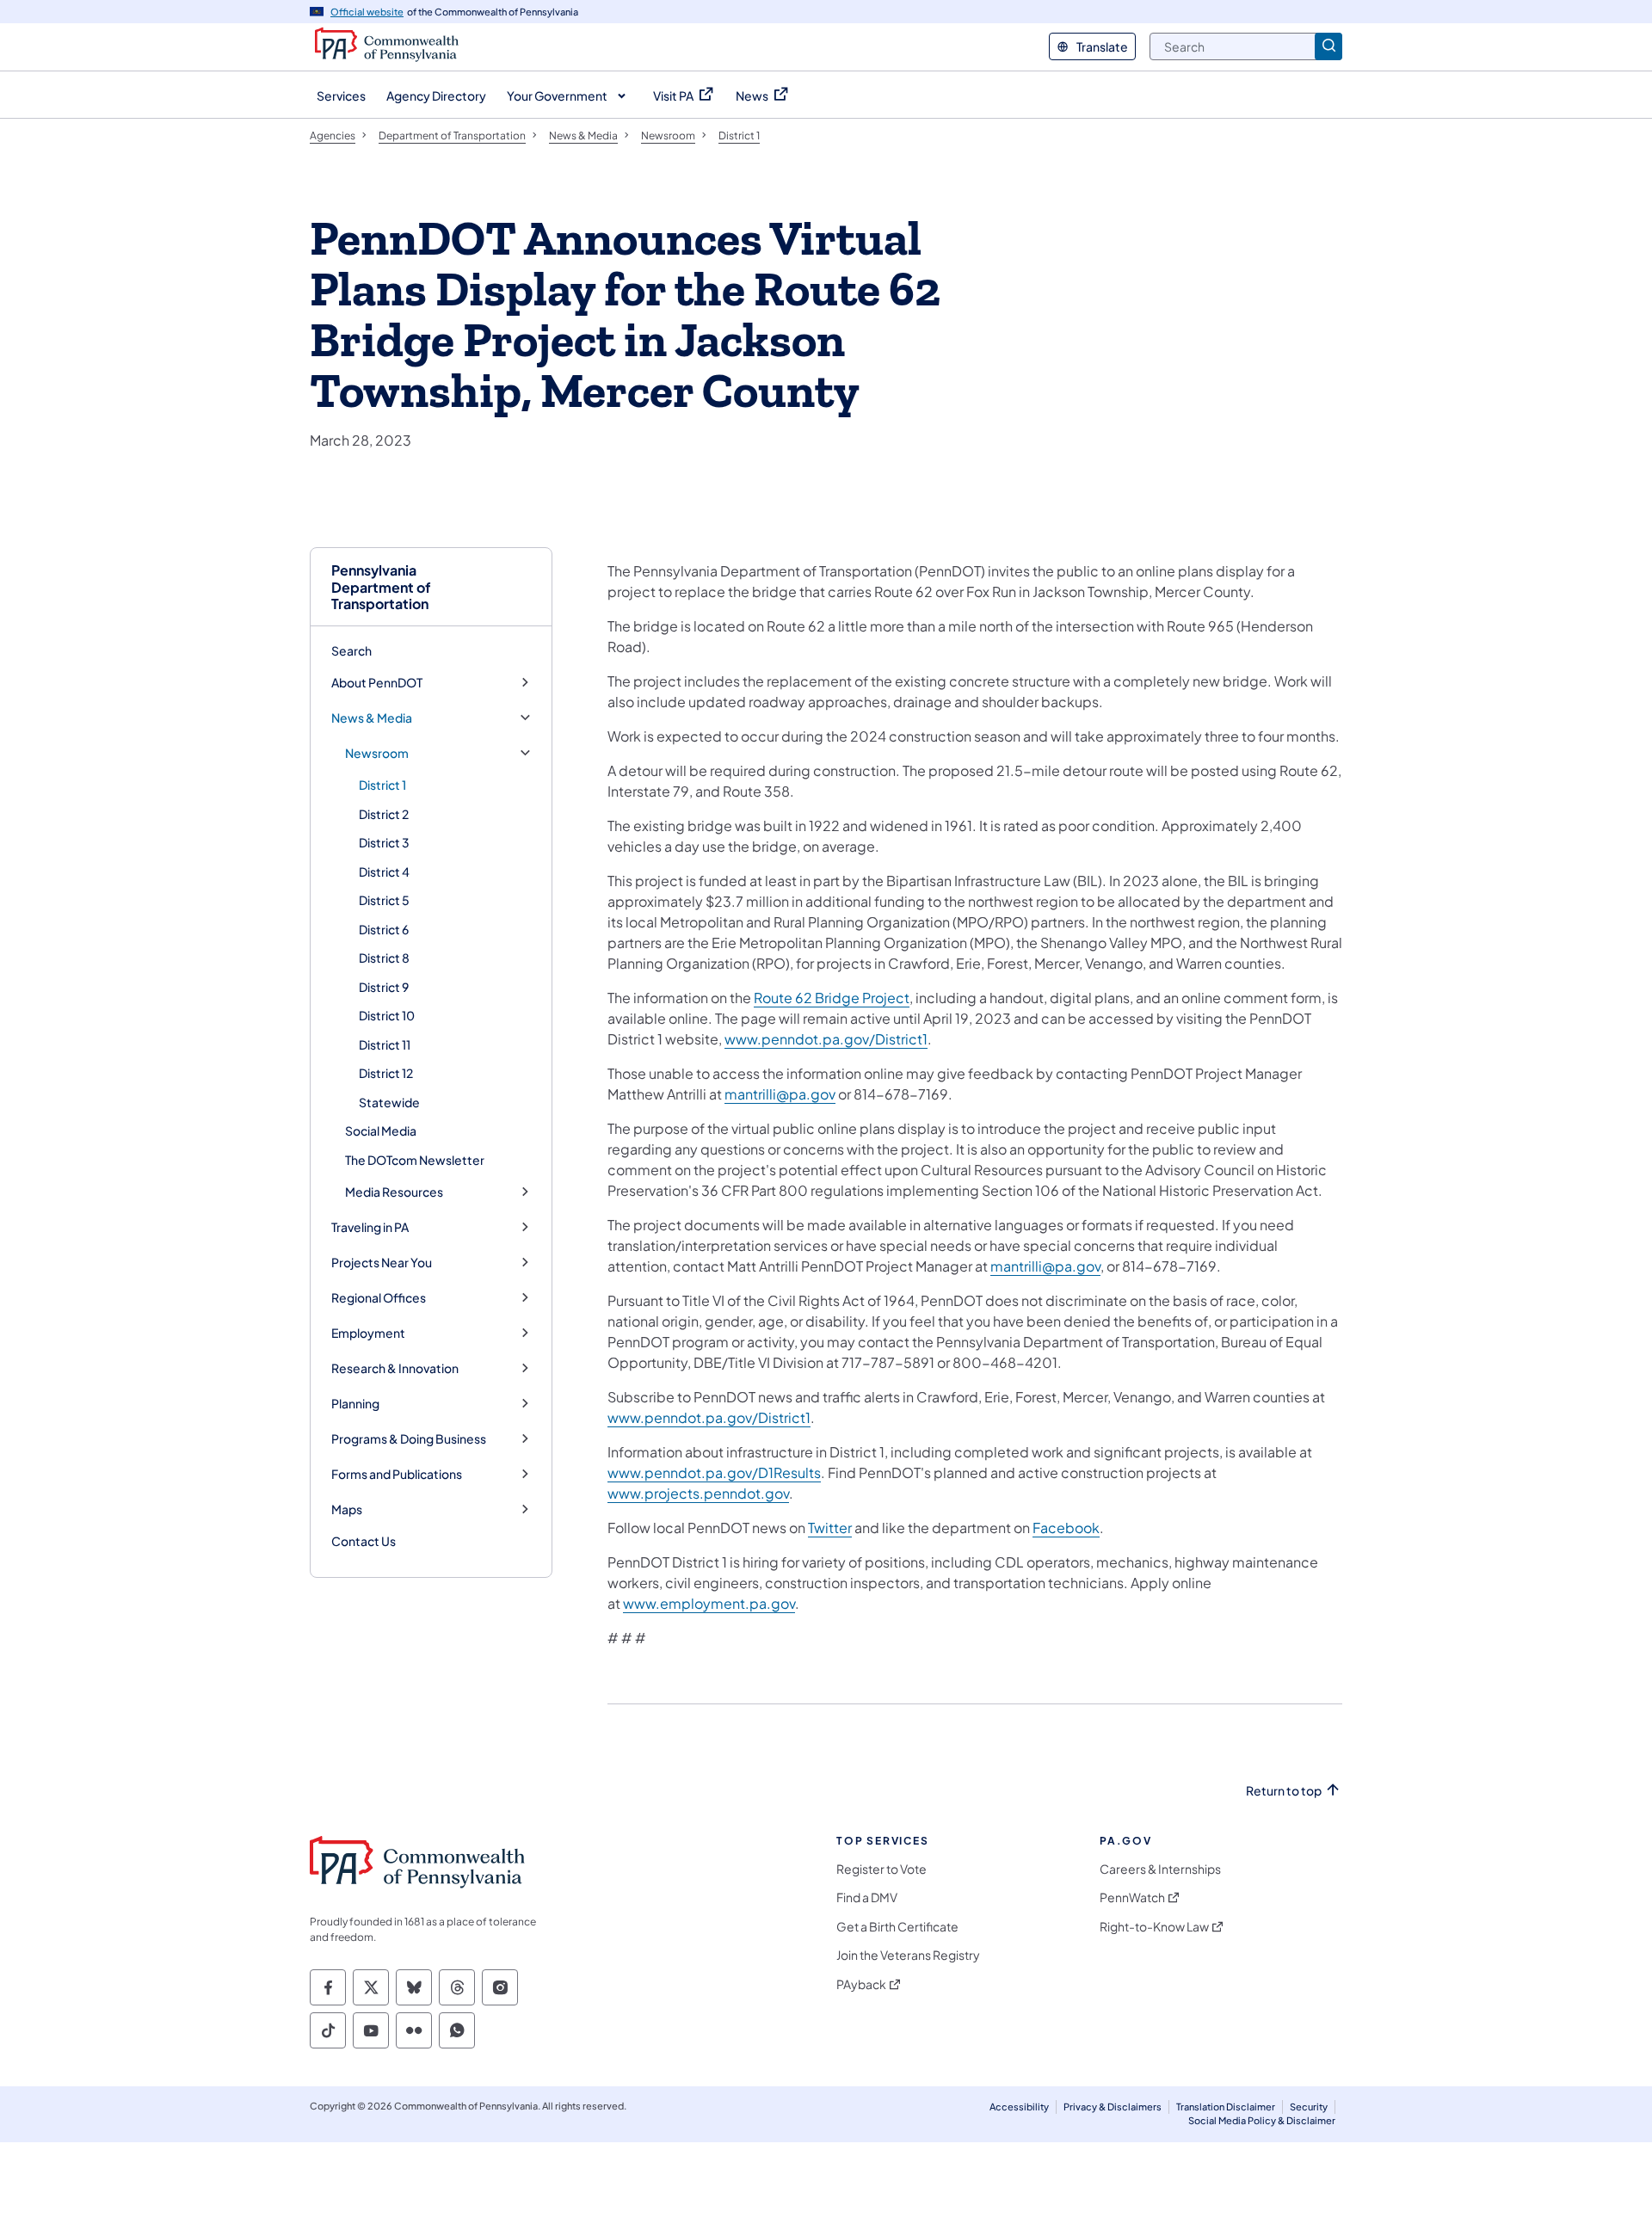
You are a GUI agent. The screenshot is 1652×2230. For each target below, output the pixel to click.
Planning (355, 1404)
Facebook (1066, 1528)
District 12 (386, 1073)
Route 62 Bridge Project (832, 998)
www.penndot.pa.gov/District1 (826, 1039)
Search (351, 650)
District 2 (384, 814)
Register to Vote (881, 1869)
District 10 (387, 1015)
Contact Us (364, 1541)
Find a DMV (867, 1897)
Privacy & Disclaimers (1113, 2107)
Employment (368, 1333)
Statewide (389, 1102)
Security (1309, 2107)
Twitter (830, 1528)
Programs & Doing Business (409, 1439)
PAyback (861, 1984)
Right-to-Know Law (1154, 1927)
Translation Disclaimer (1226, 2107)
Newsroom (377, 753)
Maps (347, 1509)
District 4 (384, 872)
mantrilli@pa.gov (780, 1094)
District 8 (384, 958)
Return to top (1284, 1791)
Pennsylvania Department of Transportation (381, 587)
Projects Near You (382, 1263)
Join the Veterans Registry (908, 1955)
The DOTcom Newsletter (415, 1160)
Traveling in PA (370, 1227)
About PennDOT (377, 683)
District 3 (384, 842)
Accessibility (1019, 2107)
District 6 (384, 929)
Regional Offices (379, 1298)
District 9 (384, 987)
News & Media (372, 718)
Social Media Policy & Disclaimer (1262, 2120)
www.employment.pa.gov (709, 1603)
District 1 (382, 785)
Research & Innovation (395, 1368)
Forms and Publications (397, 1474)
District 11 (385, 1044)
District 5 (384, 900)
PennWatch (1132, 1897)
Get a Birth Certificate (897, 1927)
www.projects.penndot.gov (698, 1493)
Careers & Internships (1160, 1869)
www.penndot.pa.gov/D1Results (714, 1472)
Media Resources (394, 1192)
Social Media (381, 1130)
